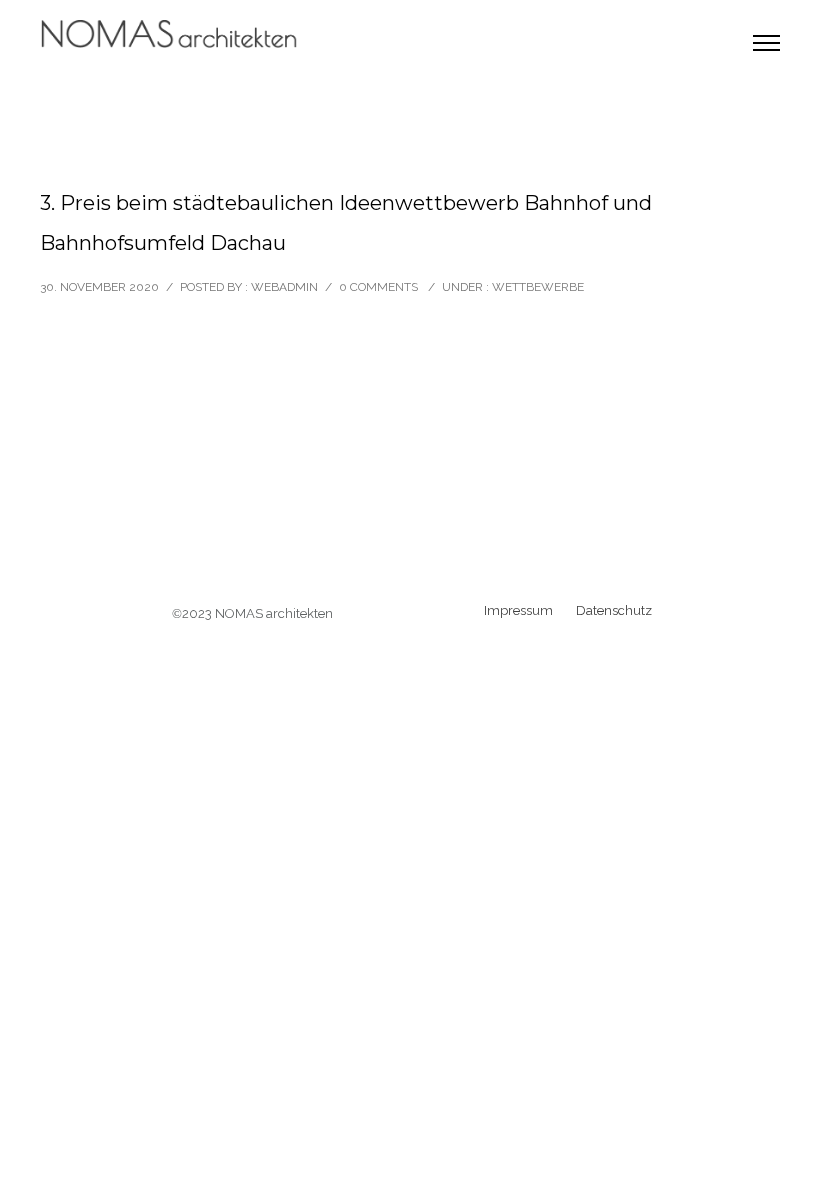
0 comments (378, 287)
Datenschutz (614, 610)
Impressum (518, 610)
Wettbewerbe (538, 287)
